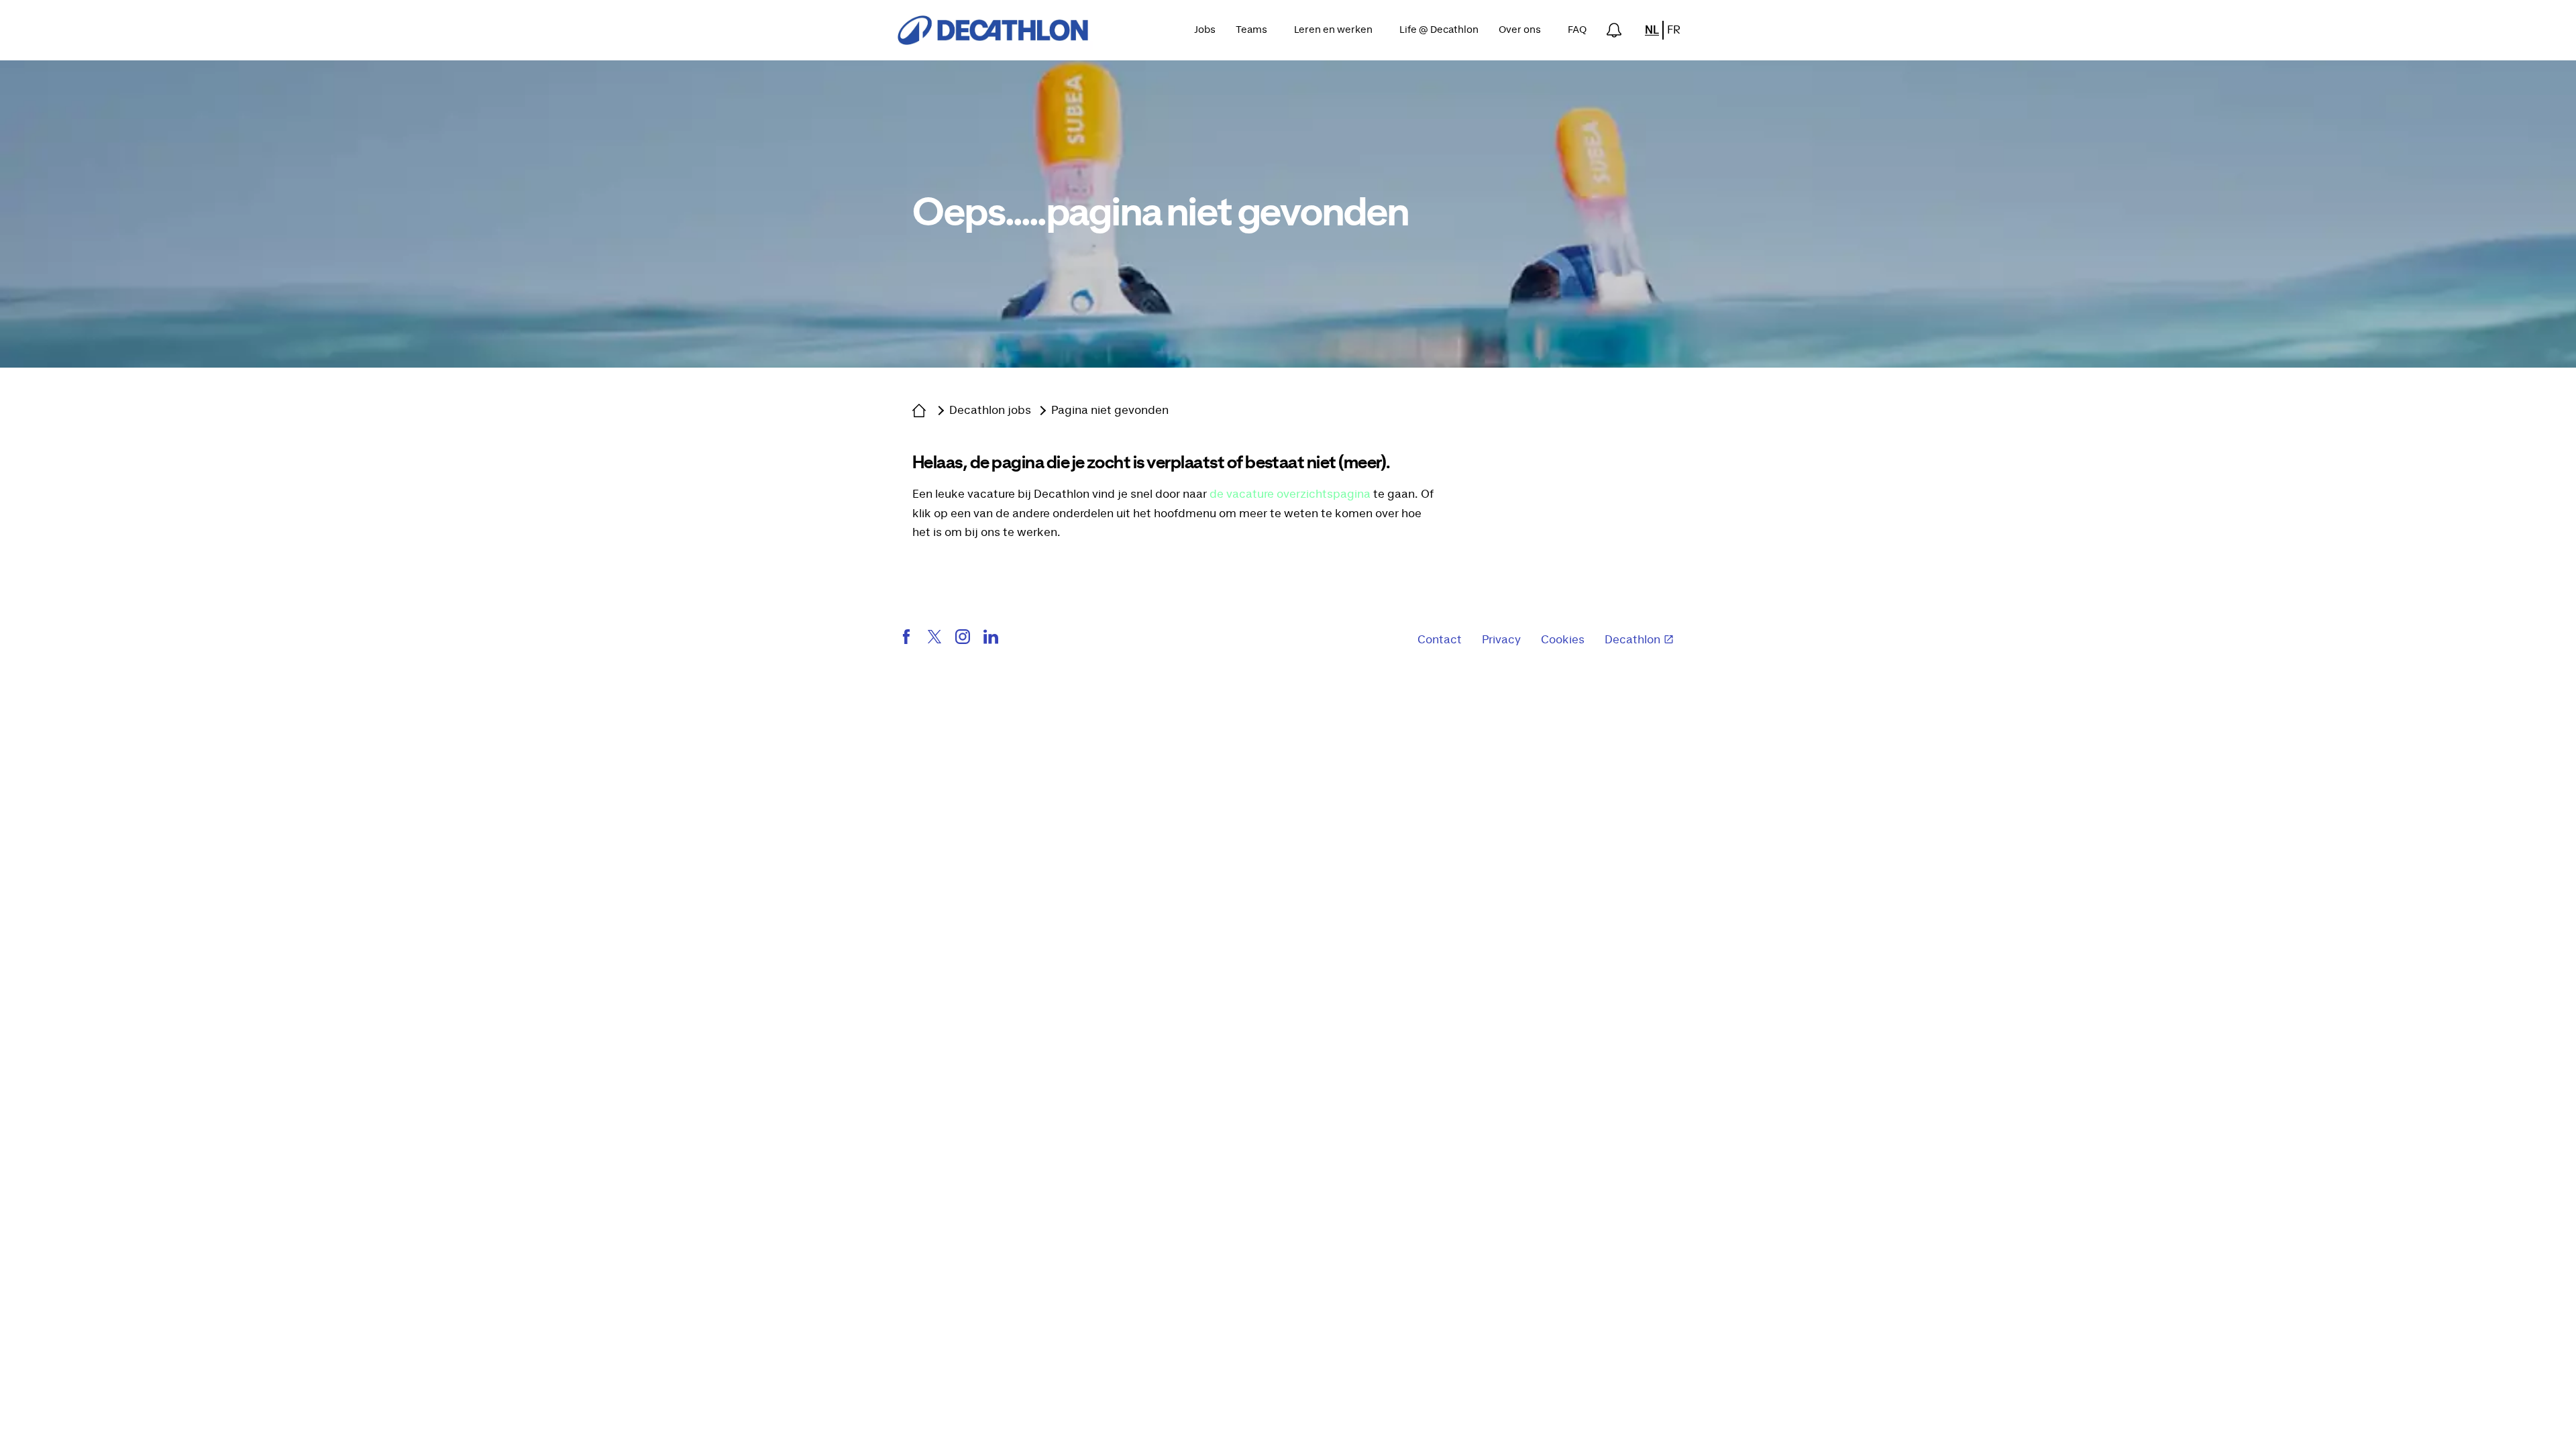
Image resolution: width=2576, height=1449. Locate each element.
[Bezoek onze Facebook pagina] (906, 640)
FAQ (1577, 30)
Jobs (1205, 30)
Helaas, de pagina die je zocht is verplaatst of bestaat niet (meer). (1151, 463)
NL (1652, 30)
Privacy (1501, 640)
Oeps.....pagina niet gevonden (1160, 214)
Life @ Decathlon (1439, 30)
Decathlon (1632, 640)
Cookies (1563, 640)
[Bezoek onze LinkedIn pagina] (991, 640)
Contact (1440, 640)
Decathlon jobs (990, 411)
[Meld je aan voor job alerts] (1614, 30)
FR (1674, 30)
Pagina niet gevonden (1110, 411)
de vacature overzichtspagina (1290, 494)
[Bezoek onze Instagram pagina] (963, 640)
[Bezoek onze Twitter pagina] (934, 640)
